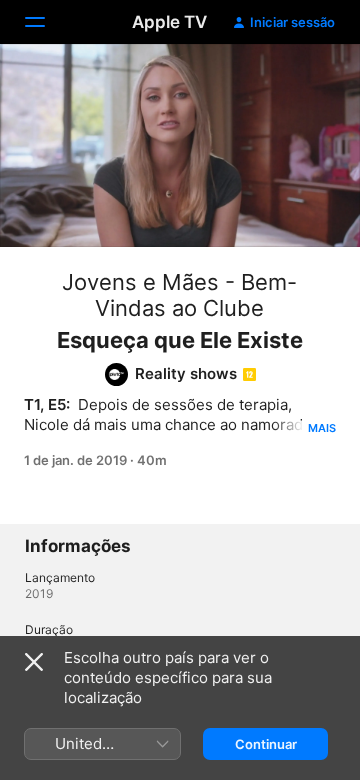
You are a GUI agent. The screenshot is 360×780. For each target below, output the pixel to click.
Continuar (266, 744)
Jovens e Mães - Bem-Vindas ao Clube (179, 295)
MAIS (322, 428)
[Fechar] (34, 662)
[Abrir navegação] (47, 22)
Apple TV (169, 22)
